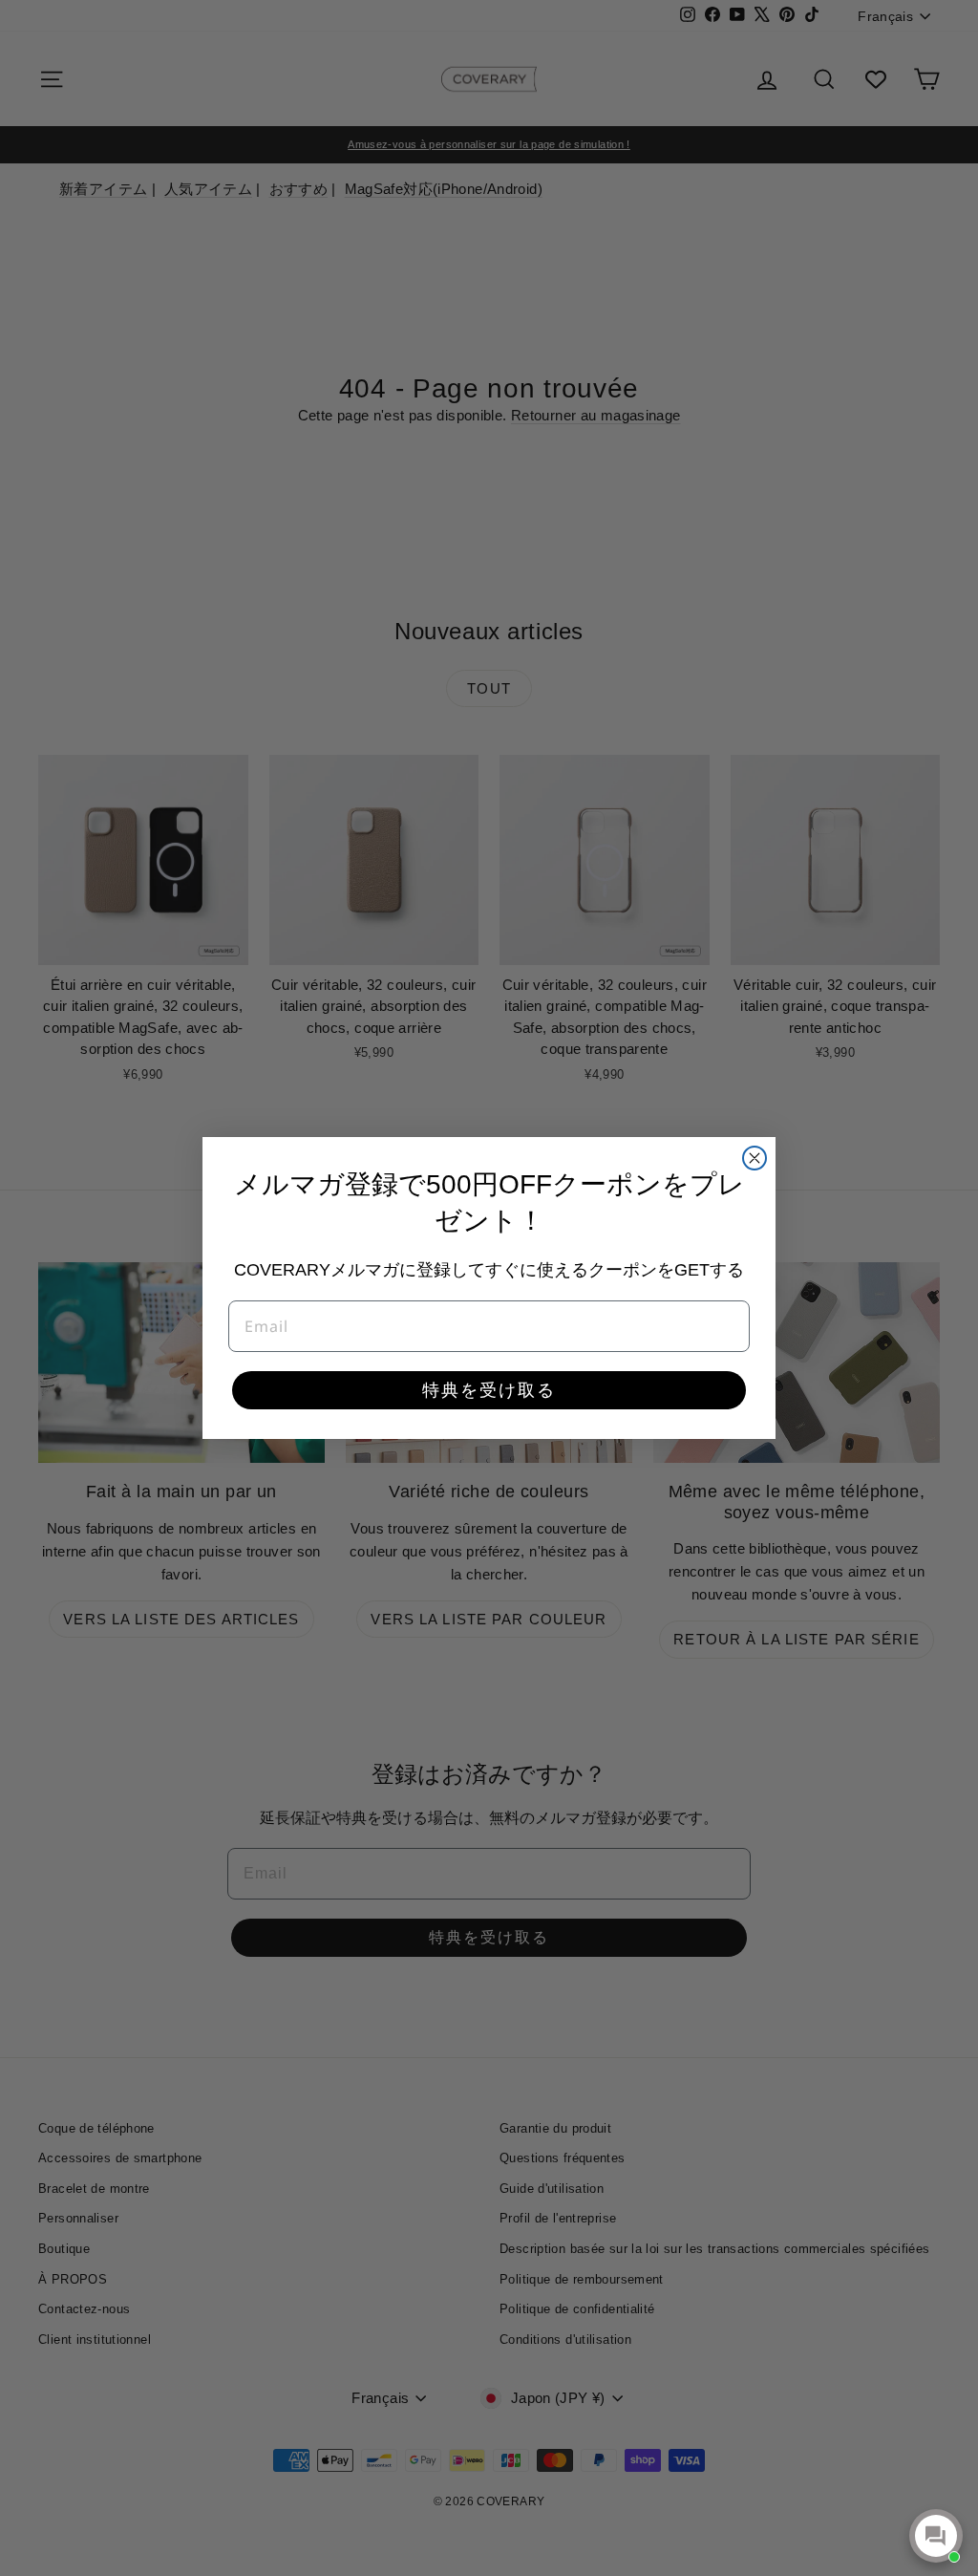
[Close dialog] (755, 1158)
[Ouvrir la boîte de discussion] (936, 2536)
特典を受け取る (489, 1390)
